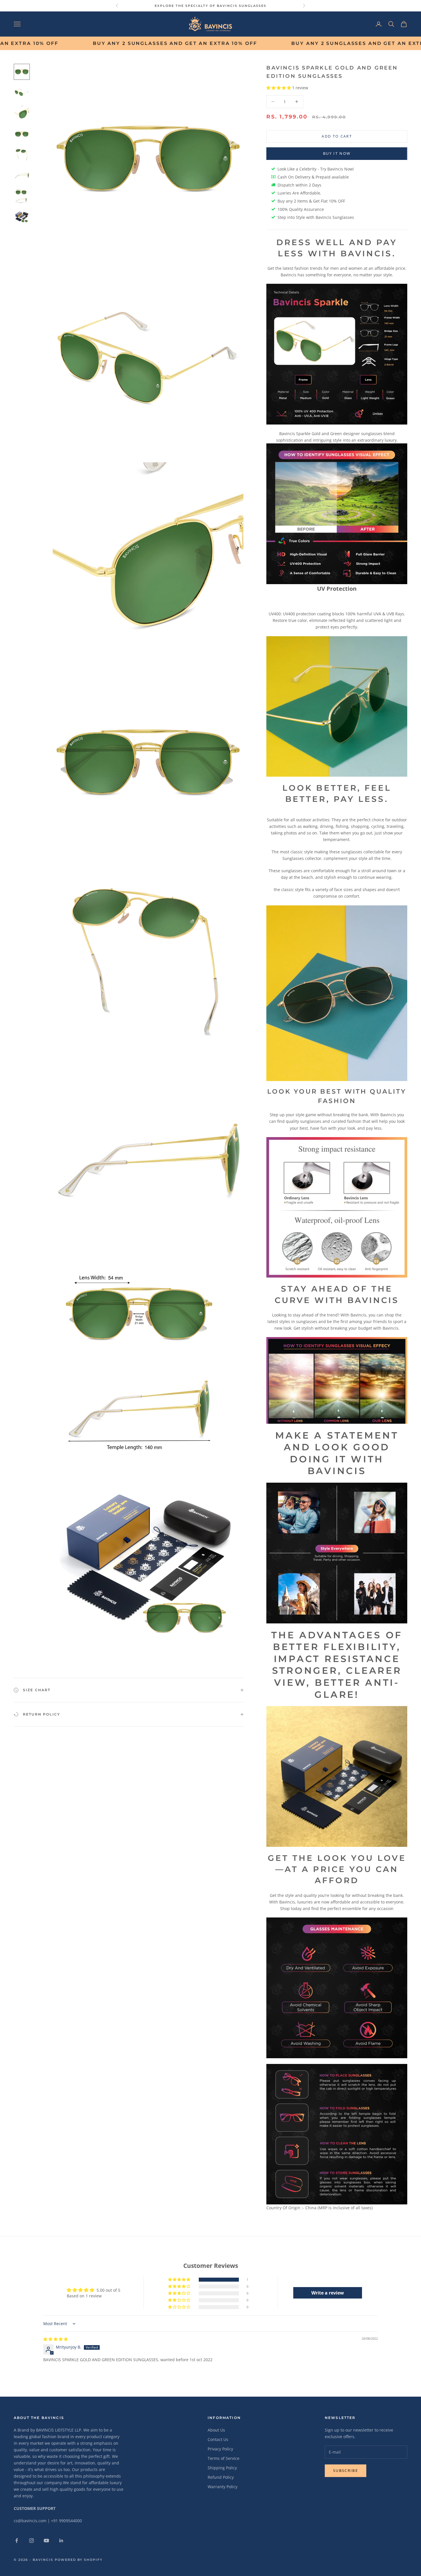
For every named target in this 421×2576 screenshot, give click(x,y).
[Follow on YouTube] (46, 2541)
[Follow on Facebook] (17, 2541)
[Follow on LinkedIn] (61, 2541)
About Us (216, 2430)
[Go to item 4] (22, 134)
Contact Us (218, 2439)
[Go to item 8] (22, 217)
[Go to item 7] (22, 196)
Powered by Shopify (79, 2560)
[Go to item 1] (22, 72)
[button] (279, 88)
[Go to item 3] (22, 113)
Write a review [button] (328, 2293)
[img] (56, 2339)
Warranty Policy (223, 2487)
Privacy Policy (220, 2449)
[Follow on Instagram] (32, 2541)
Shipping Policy (222, 2468)
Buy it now (337, 153)
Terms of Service (224, 2458)
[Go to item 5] (22, 155)
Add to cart (337, 136)
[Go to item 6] (22, 175)
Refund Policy (221, 2477)
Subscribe (346, 2470)
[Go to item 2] (22, 92)
